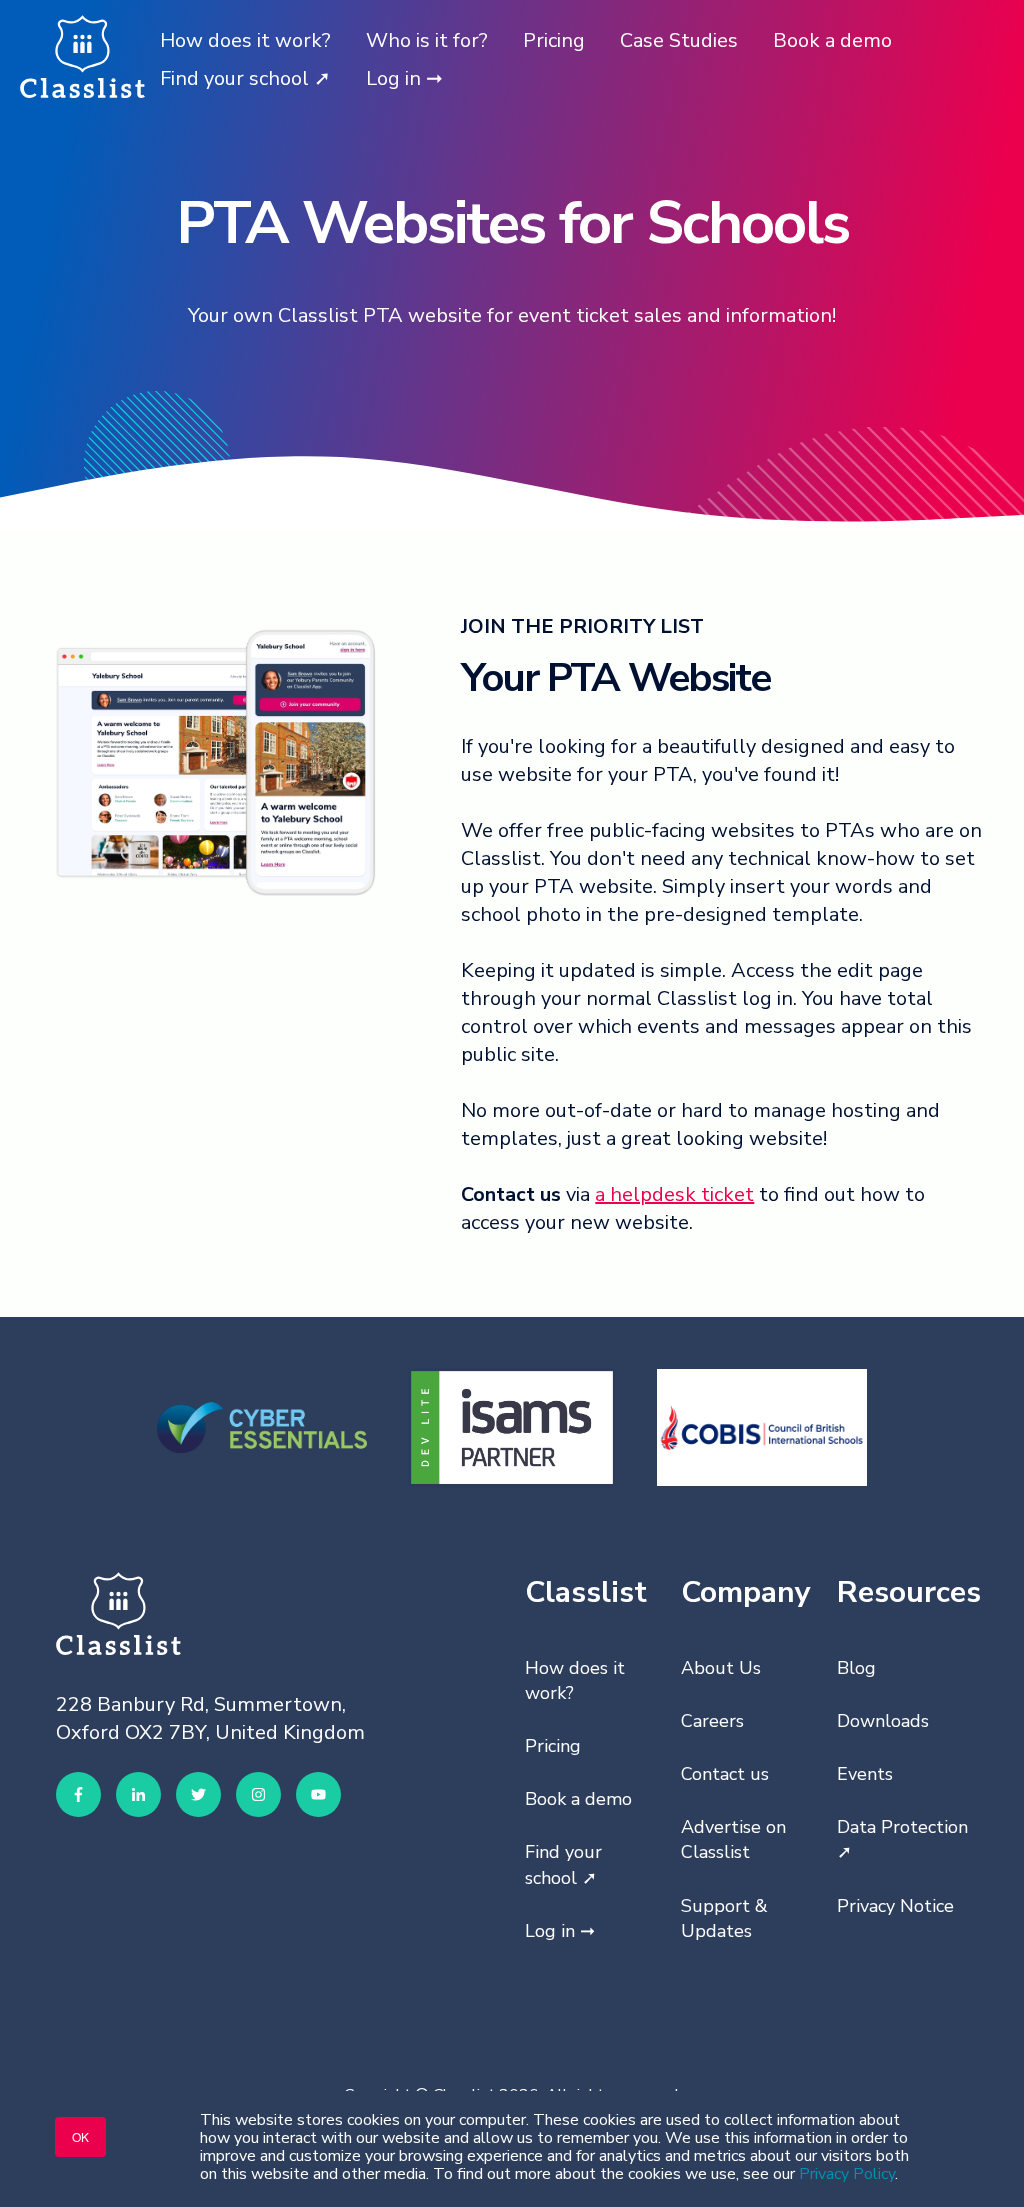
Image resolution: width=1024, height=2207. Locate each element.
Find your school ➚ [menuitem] (563, 1864)
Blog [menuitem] (856, 1668)
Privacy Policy (847, 2174)
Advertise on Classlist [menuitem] (733, 1839)
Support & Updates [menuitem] (724, 1918)
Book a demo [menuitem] (578, 1799)
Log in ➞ (404, 78)
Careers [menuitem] (712, 1721)
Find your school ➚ (245, 78)
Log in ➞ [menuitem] (560, 1931)
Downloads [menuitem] (883, 1721)
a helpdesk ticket (674, 1194)
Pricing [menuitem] (553, 1746)
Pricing (554, 40)
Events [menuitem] (865, 1774)
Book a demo (832, 40)
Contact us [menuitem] (725, 1774)
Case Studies (679, 40)
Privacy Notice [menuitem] (895, 1906)
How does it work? (245, 40)
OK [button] (80, 2136)
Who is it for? (427, 40)
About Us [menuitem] (721, 1668)
